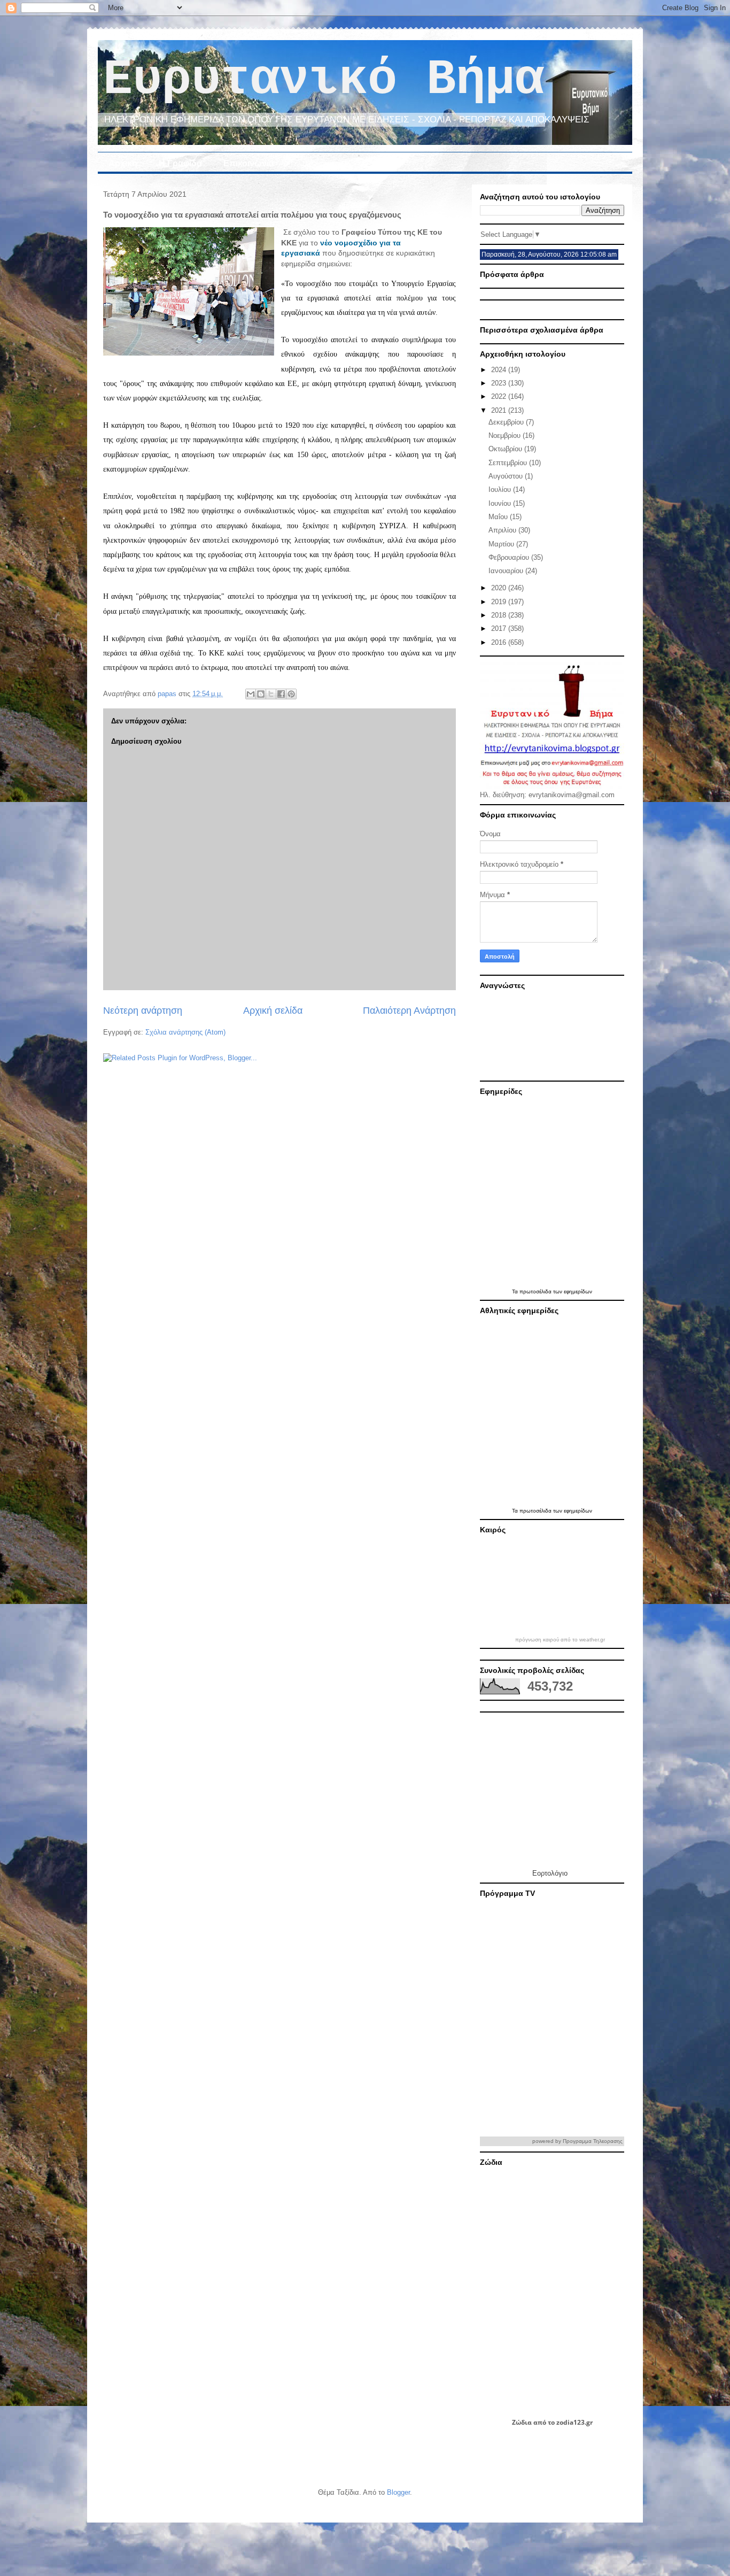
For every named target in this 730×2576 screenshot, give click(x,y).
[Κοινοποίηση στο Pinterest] (291, 694)
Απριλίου (503, 530)
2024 (500, 370)
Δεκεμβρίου (507, 422)
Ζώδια (522, 2422)
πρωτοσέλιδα (536, 1291)
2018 (500, 615)
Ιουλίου (501, 489)
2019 (500, 602)
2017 (500, 628)
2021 (500, 410)
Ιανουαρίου (507, 571)
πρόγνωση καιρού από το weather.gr (560, 1640)
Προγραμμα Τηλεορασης (593, 2141)
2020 (500, 588)
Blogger (398, 2492)
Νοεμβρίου (506, 435)
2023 (500, 383)
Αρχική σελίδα (273, 1011)
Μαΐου (499, 517)
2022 (500, 396)
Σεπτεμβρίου (509, 463)
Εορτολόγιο (550, 1873)
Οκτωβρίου (506, 449)
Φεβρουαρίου (510, 557)
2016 (500, 642)
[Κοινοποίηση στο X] (271, 694)
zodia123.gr (574, 2422)
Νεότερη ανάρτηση (143, 1011)
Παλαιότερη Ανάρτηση (409, 1011)
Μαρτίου (502, 544)
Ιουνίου (501, 503)
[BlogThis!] (261, 694)
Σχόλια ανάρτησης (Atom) (185, 1032)
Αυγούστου (507, 476)
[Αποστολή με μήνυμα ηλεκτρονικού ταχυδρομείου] (251, 694)
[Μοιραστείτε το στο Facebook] (281, 694)
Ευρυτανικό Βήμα (324, 80)
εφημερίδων (578, 1291)
